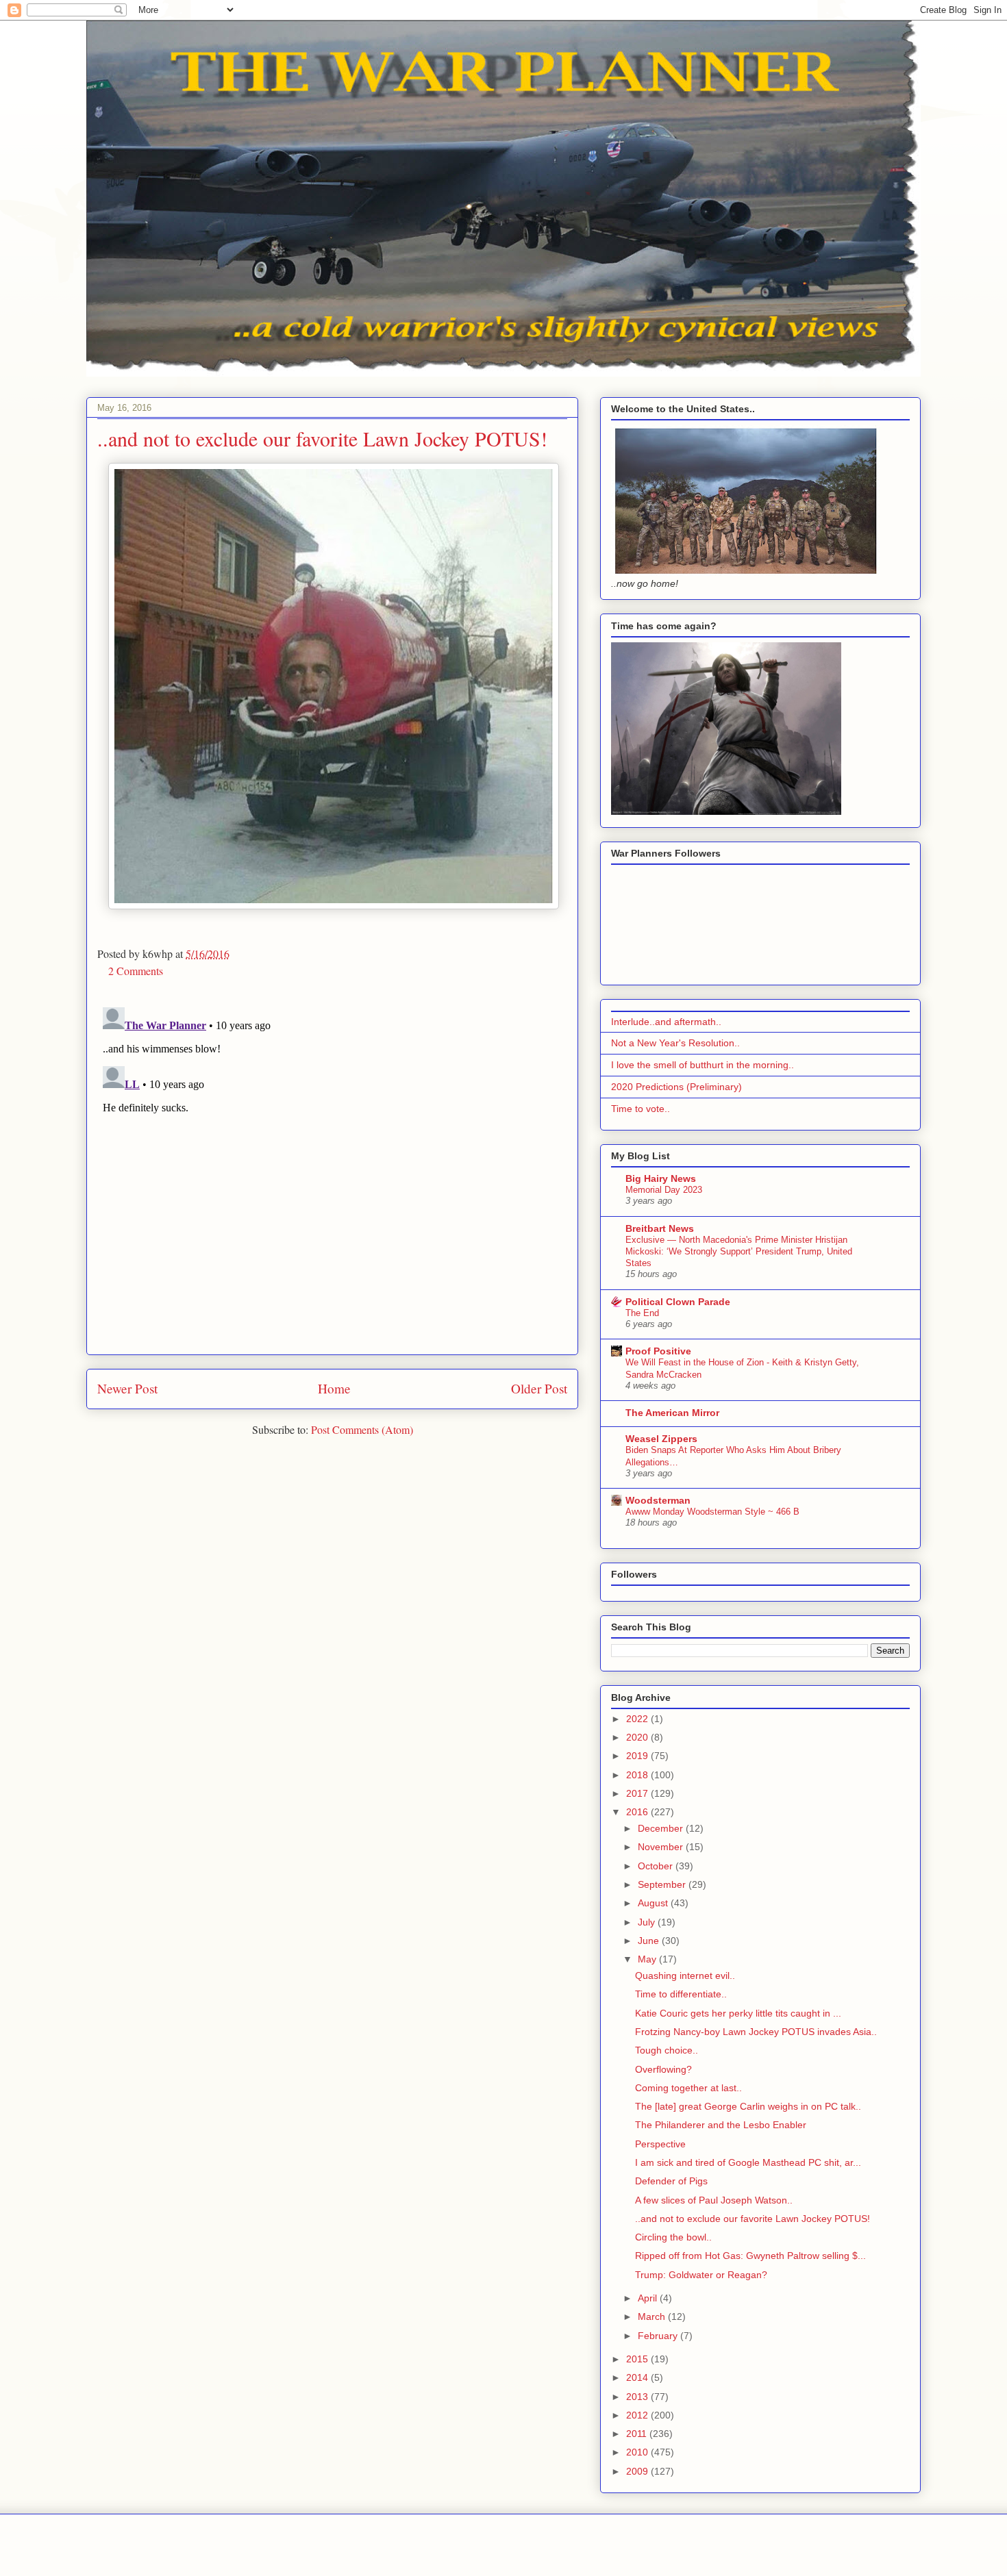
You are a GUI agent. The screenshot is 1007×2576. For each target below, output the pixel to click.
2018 (638, 1775)
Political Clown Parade (678, 1302)
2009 (638, 2471)
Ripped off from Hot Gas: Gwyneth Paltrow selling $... (750, 2256)
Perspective (660, 2144)
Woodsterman (658, 1500)
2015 (638, 2359)
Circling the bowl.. (673, 2237)
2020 (638, 1737)
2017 (638, 1793)
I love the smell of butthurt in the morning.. (703, 1065)
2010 (638, 2452)
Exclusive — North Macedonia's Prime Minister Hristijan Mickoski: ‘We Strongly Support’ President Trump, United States (739, 1252)
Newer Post (127, 1388)
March (653, 2316)
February (659, 2336)
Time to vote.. (641, 1109)
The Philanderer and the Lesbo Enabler (721, 2125)
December (662, 1828)
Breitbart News (660, 1228)
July (648, 1922)
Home (334, 1388)
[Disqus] (332, 1173)
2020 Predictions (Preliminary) (676, 1087)
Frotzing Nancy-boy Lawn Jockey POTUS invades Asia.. (756, 2032)
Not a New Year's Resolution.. (675, 1043)
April (649, 2298)
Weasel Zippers (661, 1439)
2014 (638, 2377)
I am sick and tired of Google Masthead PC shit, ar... (748, 2162)
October (657, 1866)
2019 (638, 1756)
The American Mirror (672, 1413)
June (650, 1941)
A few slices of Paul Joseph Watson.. (714, 2200)
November (662, 1847)
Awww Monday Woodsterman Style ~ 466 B (712, 1512)
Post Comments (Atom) (362, 1429)
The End (642, 1313)
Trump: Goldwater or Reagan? (701, 2275)
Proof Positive (658, 1351)
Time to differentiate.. (681, 1994)
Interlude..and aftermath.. (666, 1022)
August (654, 1903)
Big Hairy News (661, 1178)
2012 (638, 2415)
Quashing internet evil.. (685, 1975)
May (648, 1959)
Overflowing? (663, 2069)
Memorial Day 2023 (664, 1190)
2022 (638, 1719)
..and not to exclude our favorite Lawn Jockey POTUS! (753, 2219)
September (663, 1884)
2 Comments (136, 971)
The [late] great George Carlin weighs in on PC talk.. (748, 2106)
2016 (638, 1812)
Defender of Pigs (671, 2181)
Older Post (539, 1388)
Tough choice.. (667, 2050)
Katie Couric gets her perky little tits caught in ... (738, 2013)
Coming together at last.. (688, 2088)
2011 (638, 2434)
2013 (638, 2397)
